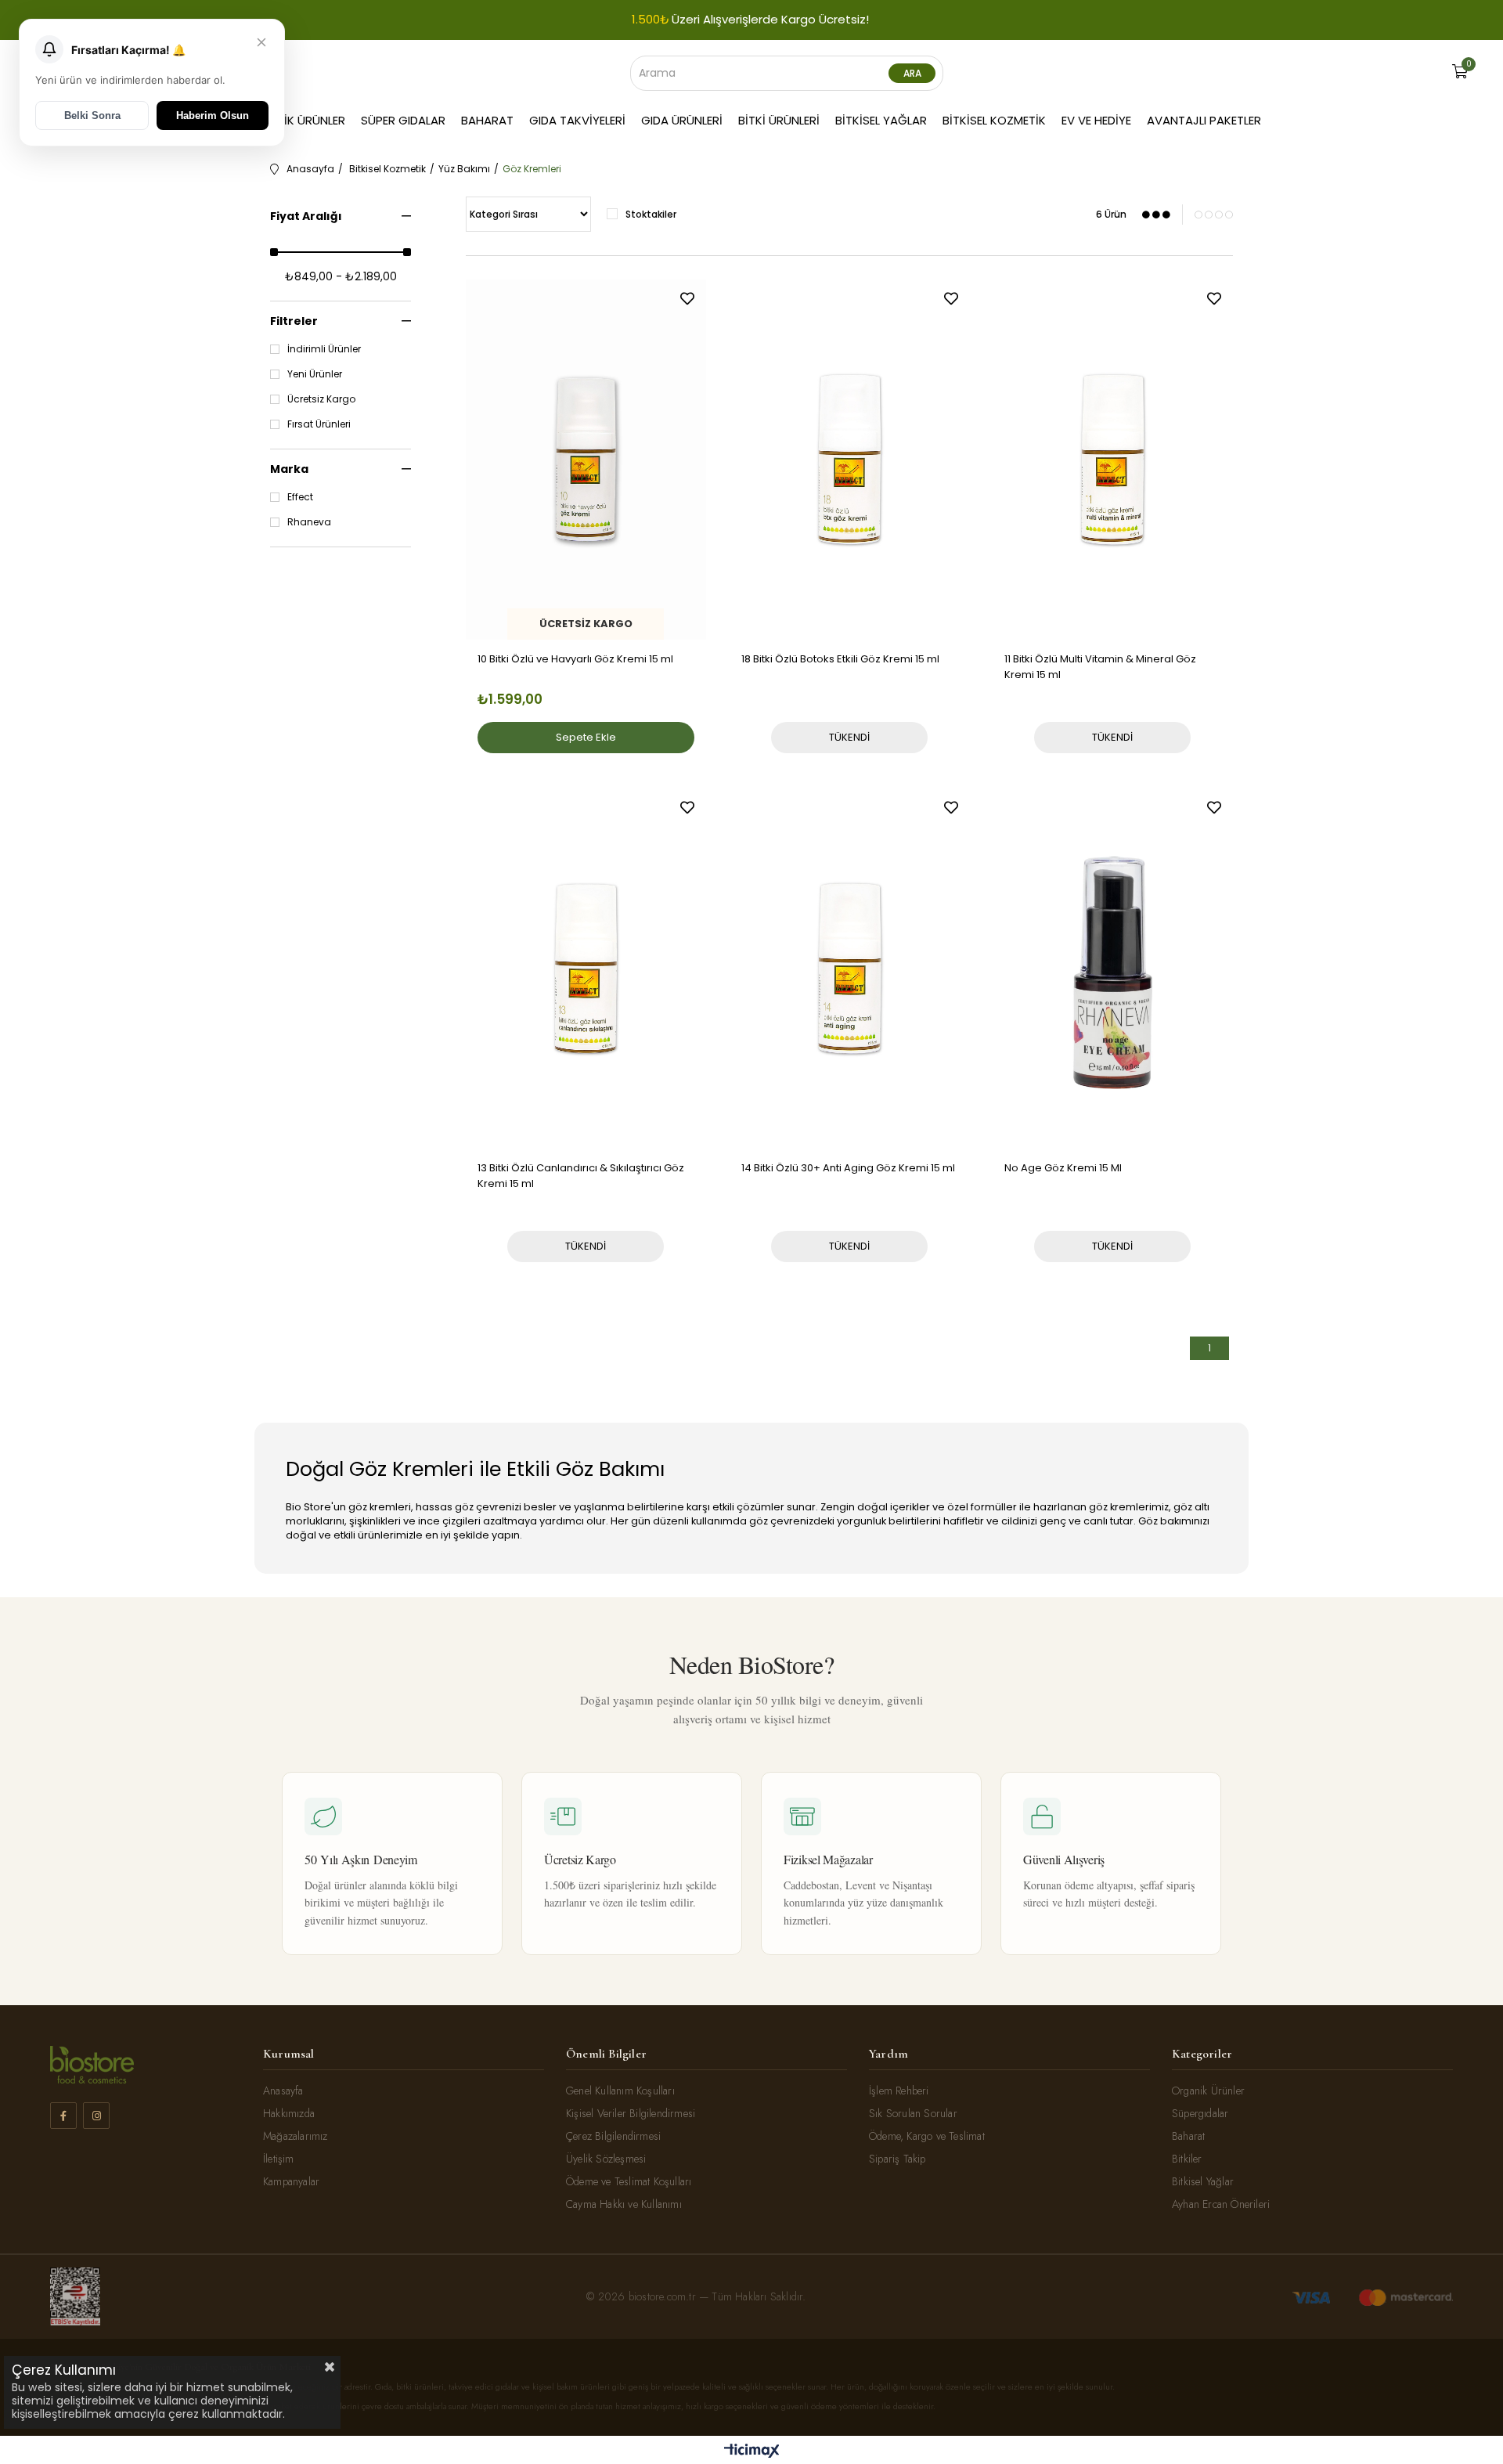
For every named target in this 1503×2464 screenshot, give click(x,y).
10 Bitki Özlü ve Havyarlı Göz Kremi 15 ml (575, 659)
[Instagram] (96, 2116)
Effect (300, 497)
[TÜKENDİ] (850, 487)
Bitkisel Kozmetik (994, 120)
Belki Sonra (92, 115)
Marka (289, 469)
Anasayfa (283, 2091)
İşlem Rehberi (899, 2091)
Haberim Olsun (213, 115)
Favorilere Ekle (687, 298)
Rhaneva (309, 522)
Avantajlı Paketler (1204, 120)
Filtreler (294, 321)
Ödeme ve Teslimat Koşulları (629, 2181)
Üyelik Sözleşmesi (606, 2159)
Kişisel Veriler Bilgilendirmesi (631, 2113)
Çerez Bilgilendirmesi (613, 2136)
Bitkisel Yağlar (881, 120)
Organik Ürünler (294, 120)
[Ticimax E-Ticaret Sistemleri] (752, 2452)
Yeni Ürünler (315, 374)
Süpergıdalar (1200, 2113)
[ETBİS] (75, 2296)
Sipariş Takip (897, 2159)
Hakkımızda (289, 2113)
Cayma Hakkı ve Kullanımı (624, 2204)
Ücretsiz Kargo (321, 399)
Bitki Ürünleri (779, 120)
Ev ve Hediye (1096, 120)
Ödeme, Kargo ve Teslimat (927, 2136)
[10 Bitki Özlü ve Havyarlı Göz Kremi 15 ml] (586, 460)
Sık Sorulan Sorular (913, 2113)
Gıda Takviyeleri (577, 120)
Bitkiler (1187, 2159)
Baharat (487, 120)
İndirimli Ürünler (324, 349)
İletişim (279, 2159)
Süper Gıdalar (403, 120)
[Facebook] (63, 2116)
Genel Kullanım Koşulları (620, 2091)
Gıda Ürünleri (682, 120)
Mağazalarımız (296, 2136)
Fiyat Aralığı (306, 216)
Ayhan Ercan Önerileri (1221, 2204)
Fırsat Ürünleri (319, 424)
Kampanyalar (291, 2181)
